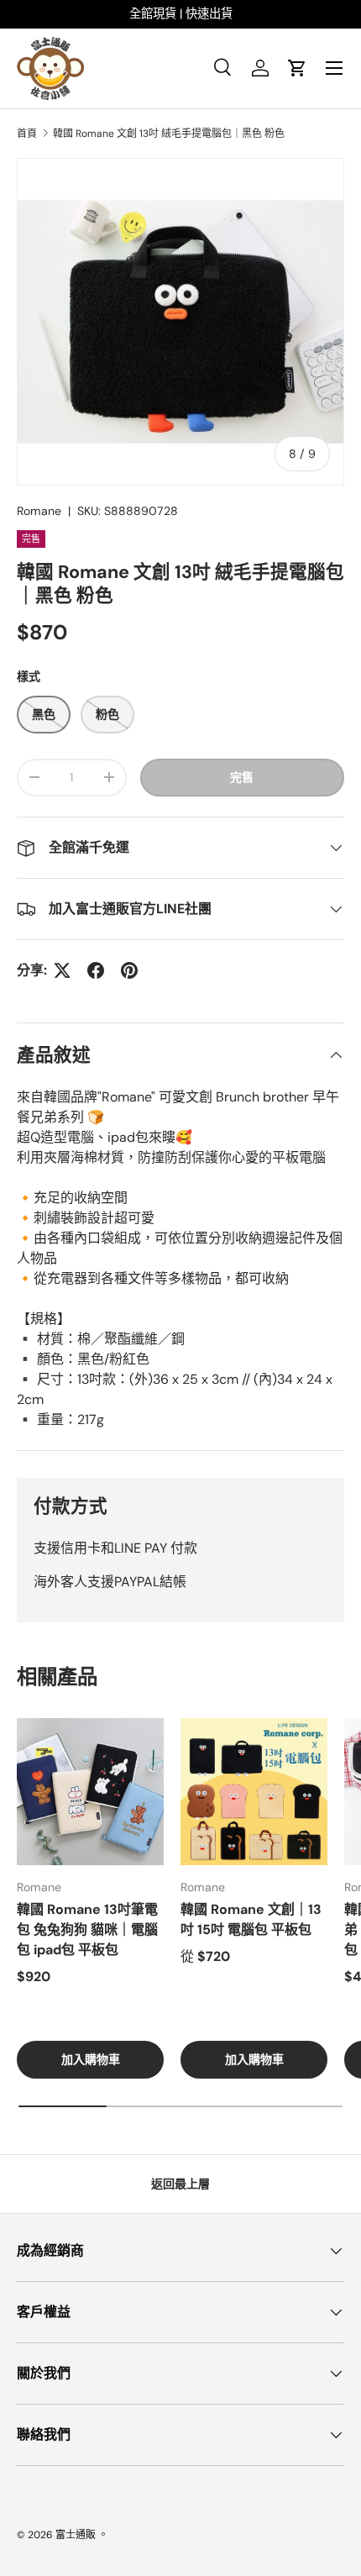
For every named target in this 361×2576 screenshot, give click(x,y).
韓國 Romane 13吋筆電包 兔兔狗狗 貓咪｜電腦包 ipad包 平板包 (87, 1929)
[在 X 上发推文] (62, 970)
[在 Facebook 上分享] (96, 970)
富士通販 (76, 2535)
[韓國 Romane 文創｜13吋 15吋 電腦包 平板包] (254, 1792)
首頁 (27, 134)
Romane (39, 511)
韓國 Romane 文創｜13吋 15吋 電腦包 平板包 (251, 1919)
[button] (297, 68)
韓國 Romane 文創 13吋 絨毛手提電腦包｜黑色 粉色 (169, 134)
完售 (242, 777)
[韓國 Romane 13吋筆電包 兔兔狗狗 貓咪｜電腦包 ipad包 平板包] (90, 1792)
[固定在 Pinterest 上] (129, 970)
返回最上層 (180, 2184)
